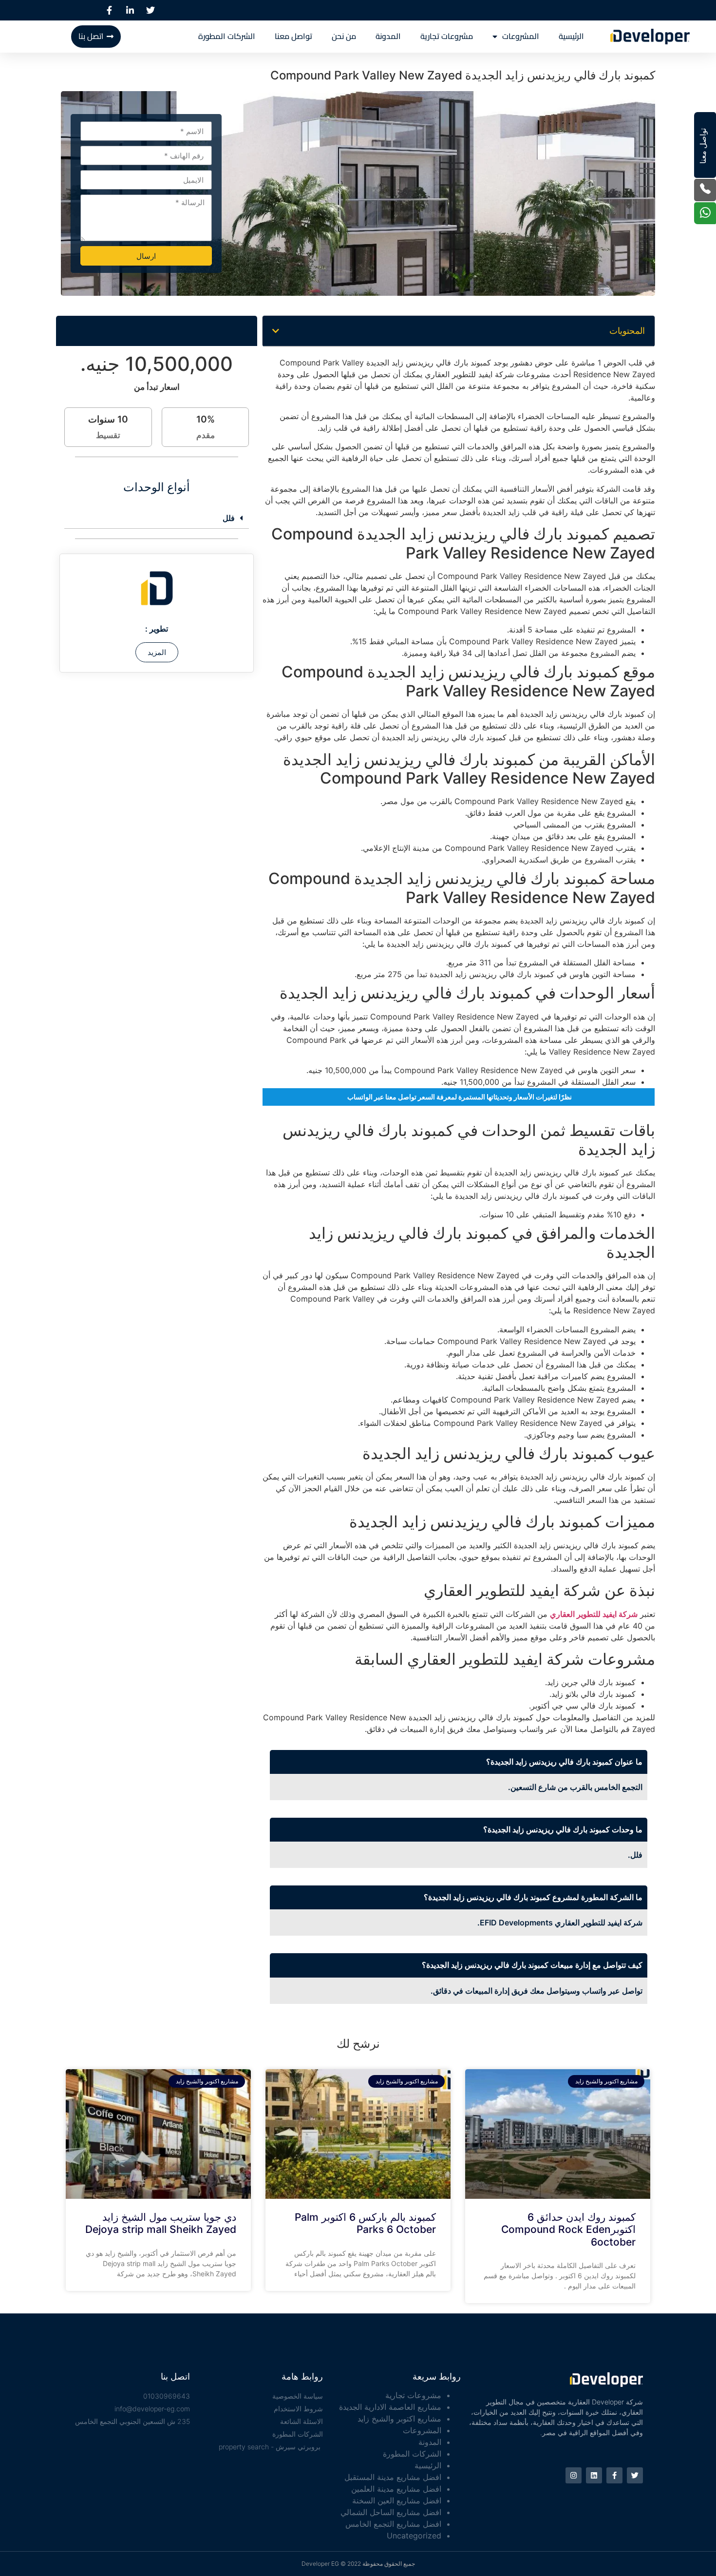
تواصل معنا (293, 36)
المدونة (388, 36)
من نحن (344, 36)
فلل (229, 518)
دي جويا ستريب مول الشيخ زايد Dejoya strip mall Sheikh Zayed (161, 2223)
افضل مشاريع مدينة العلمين (396, 2489)
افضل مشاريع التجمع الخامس (393, 2524)
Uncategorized (414, 2536)
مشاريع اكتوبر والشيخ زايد (399, 2419)
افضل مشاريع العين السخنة (397, 2500)
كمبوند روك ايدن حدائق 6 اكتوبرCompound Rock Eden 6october (568, 2229)
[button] (276, 331)
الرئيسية (571, 36)
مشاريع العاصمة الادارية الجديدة (390, 2407)
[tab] (157, 518)
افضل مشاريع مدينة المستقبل (393, 2477)
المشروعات (521, 36)
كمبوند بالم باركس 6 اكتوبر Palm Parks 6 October (365, 2223)
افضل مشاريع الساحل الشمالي (391, 2512)
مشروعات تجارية (447, 36)
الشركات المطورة (227, 36)
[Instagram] (574, 2475)
